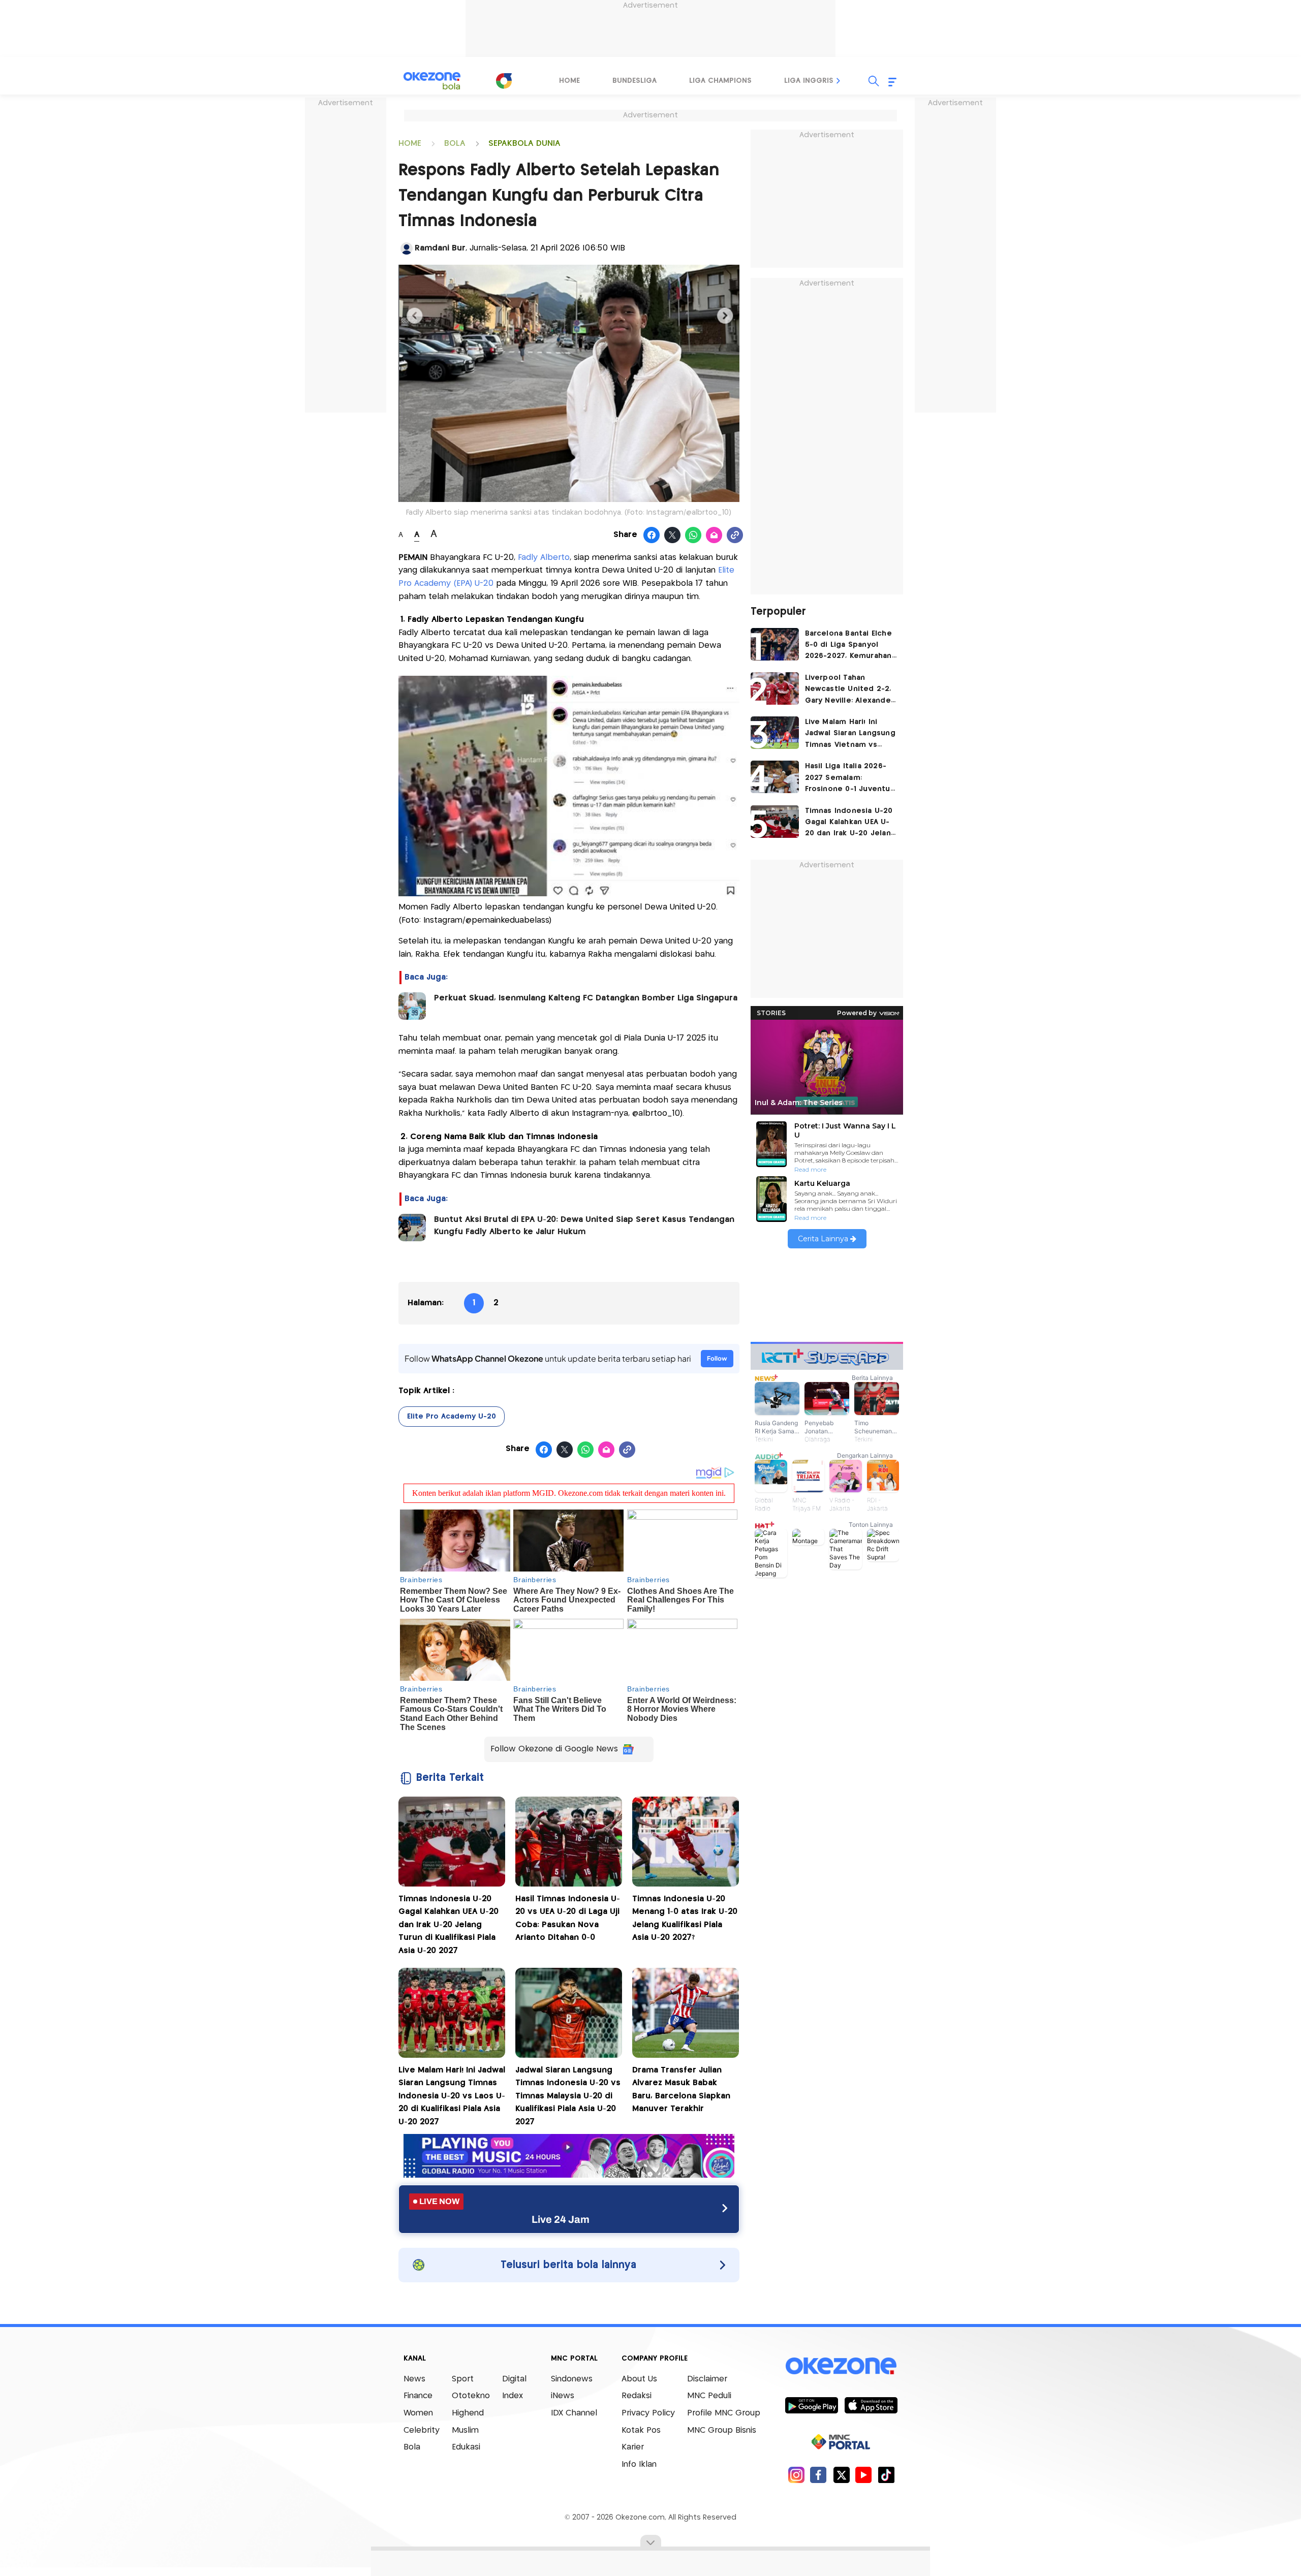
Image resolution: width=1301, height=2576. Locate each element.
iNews (563, 2396)
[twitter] (841, 2475)
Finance (418, 2396)
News (414, 2379)
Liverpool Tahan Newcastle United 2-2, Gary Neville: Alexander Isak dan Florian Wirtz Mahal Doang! (850, 690)
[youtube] (864, 2475)
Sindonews (572, 2379)
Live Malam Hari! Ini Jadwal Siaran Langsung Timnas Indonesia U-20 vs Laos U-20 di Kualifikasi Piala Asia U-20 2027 (452, 2096)
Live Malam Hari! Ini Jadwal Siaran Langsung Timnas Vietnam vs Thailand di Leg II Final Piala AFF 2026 (850, 734)
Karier (633, 2447)
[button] (839, 81)
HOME (410, 144)
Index (513, 2396)
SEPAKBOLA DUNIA (524, 144)
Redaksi (637, 2396)
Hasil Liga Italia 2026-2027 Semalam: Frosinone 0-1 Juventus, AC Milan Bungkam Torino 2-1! (851, 779)
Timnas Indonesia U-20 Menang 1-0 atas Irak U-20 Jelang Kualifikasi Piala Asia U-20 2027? (685, 1919)
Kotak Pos (641, 2430)
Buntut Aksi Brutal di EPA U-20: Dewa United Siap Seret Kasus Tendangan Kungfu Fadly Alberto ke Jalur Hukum (584, 1226)
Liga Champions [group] (720, 81)
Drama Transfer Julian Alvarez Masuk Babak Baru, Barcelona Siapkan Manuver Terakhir (681, 2090)
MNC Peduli (709, 2396)
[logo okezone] (841, 2366)
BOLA (455, 144)
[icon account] (407, 248)
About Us (639, 2379)
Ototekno (471, 2396)
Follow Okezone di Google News (554, 1749)
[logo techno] (432, 81)
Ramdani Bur (440, 248)
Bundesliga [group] (634, 81)
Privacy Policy (648, 2413)
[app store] (871, 2405)
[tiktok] (886, 2475)
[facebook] (818, 2475)
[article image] (775, 644)
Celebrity (422, 2430)
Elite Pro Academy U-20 (452, 1417)
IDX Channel (574, 2413)
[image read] (412, 1006)
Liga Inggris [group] (809, 81)
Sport (463, 2379)
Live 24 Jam (561, 2219)
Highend (468, 2413)
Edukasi (466, 2447)
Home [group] (569, 81)
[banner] (569, 2175)
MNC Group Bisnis (722, 2430)
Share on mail (714, 536)
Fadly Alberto (544, 558)
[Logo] (504, 81)
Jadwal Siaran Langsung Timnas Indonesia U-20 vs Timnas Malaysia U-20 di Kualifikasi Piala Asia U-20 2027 (568, 2096)
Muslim (465, 2430)
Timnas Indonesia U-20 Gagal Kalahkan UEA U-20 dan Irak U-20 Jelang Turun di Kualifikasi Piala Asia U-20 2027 (448, 1925)
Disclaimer (707, 2379)
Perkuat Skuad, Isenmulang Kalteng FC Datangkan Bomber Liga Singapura (586, 998)
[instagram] (796, 2475)
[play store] (811, 2405)
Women (418, 2413)
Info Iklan (639, 2464)
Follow (717, 1358)
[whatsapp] (693, 536)
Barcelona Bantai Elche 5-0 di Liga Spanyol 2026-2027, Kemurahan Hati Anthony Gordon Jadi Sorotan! (848, 646)
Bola (412, 2447)
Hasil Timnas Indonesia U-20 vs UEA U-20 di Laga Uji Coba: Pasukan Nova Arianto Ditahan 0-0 (568, 1919)
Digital (514, 2379)
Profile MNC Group (724, 2413)
